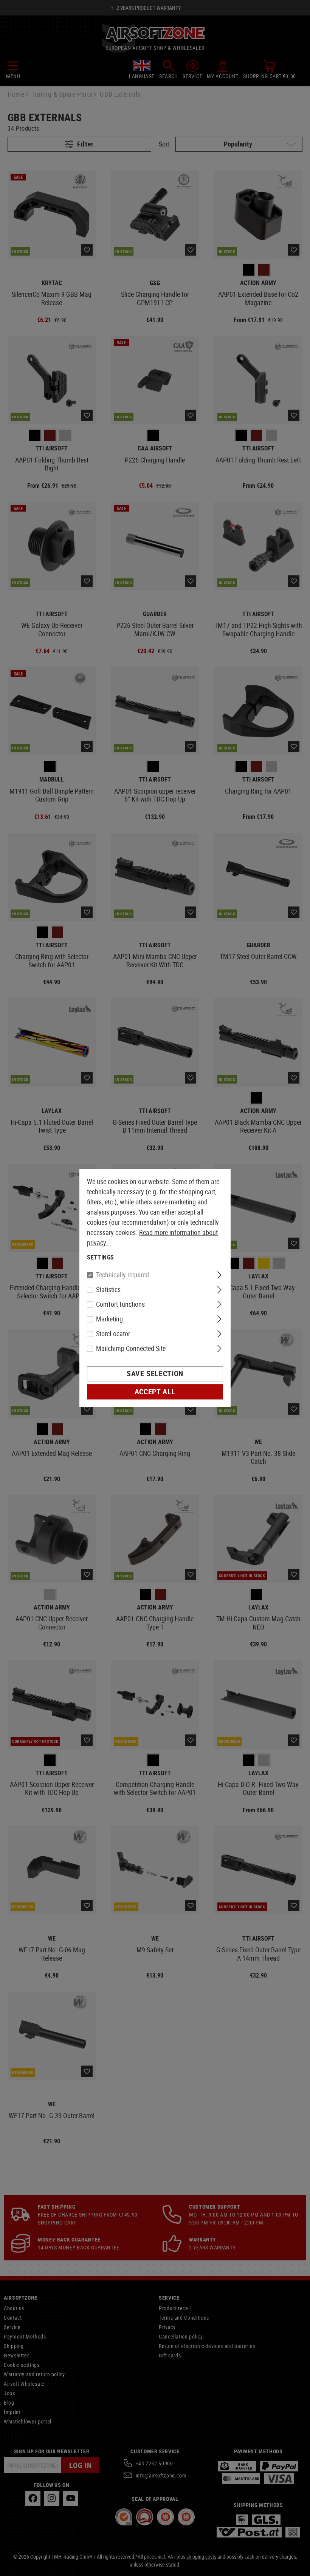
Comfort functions (120, 1304)
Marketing (109, 1319)
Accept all (155, 1392)
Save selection (155, 1374)
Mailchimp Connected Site (131, 1349)
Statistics (108, 1290)
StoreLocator (113, 1334)
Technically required (122, 1275)
